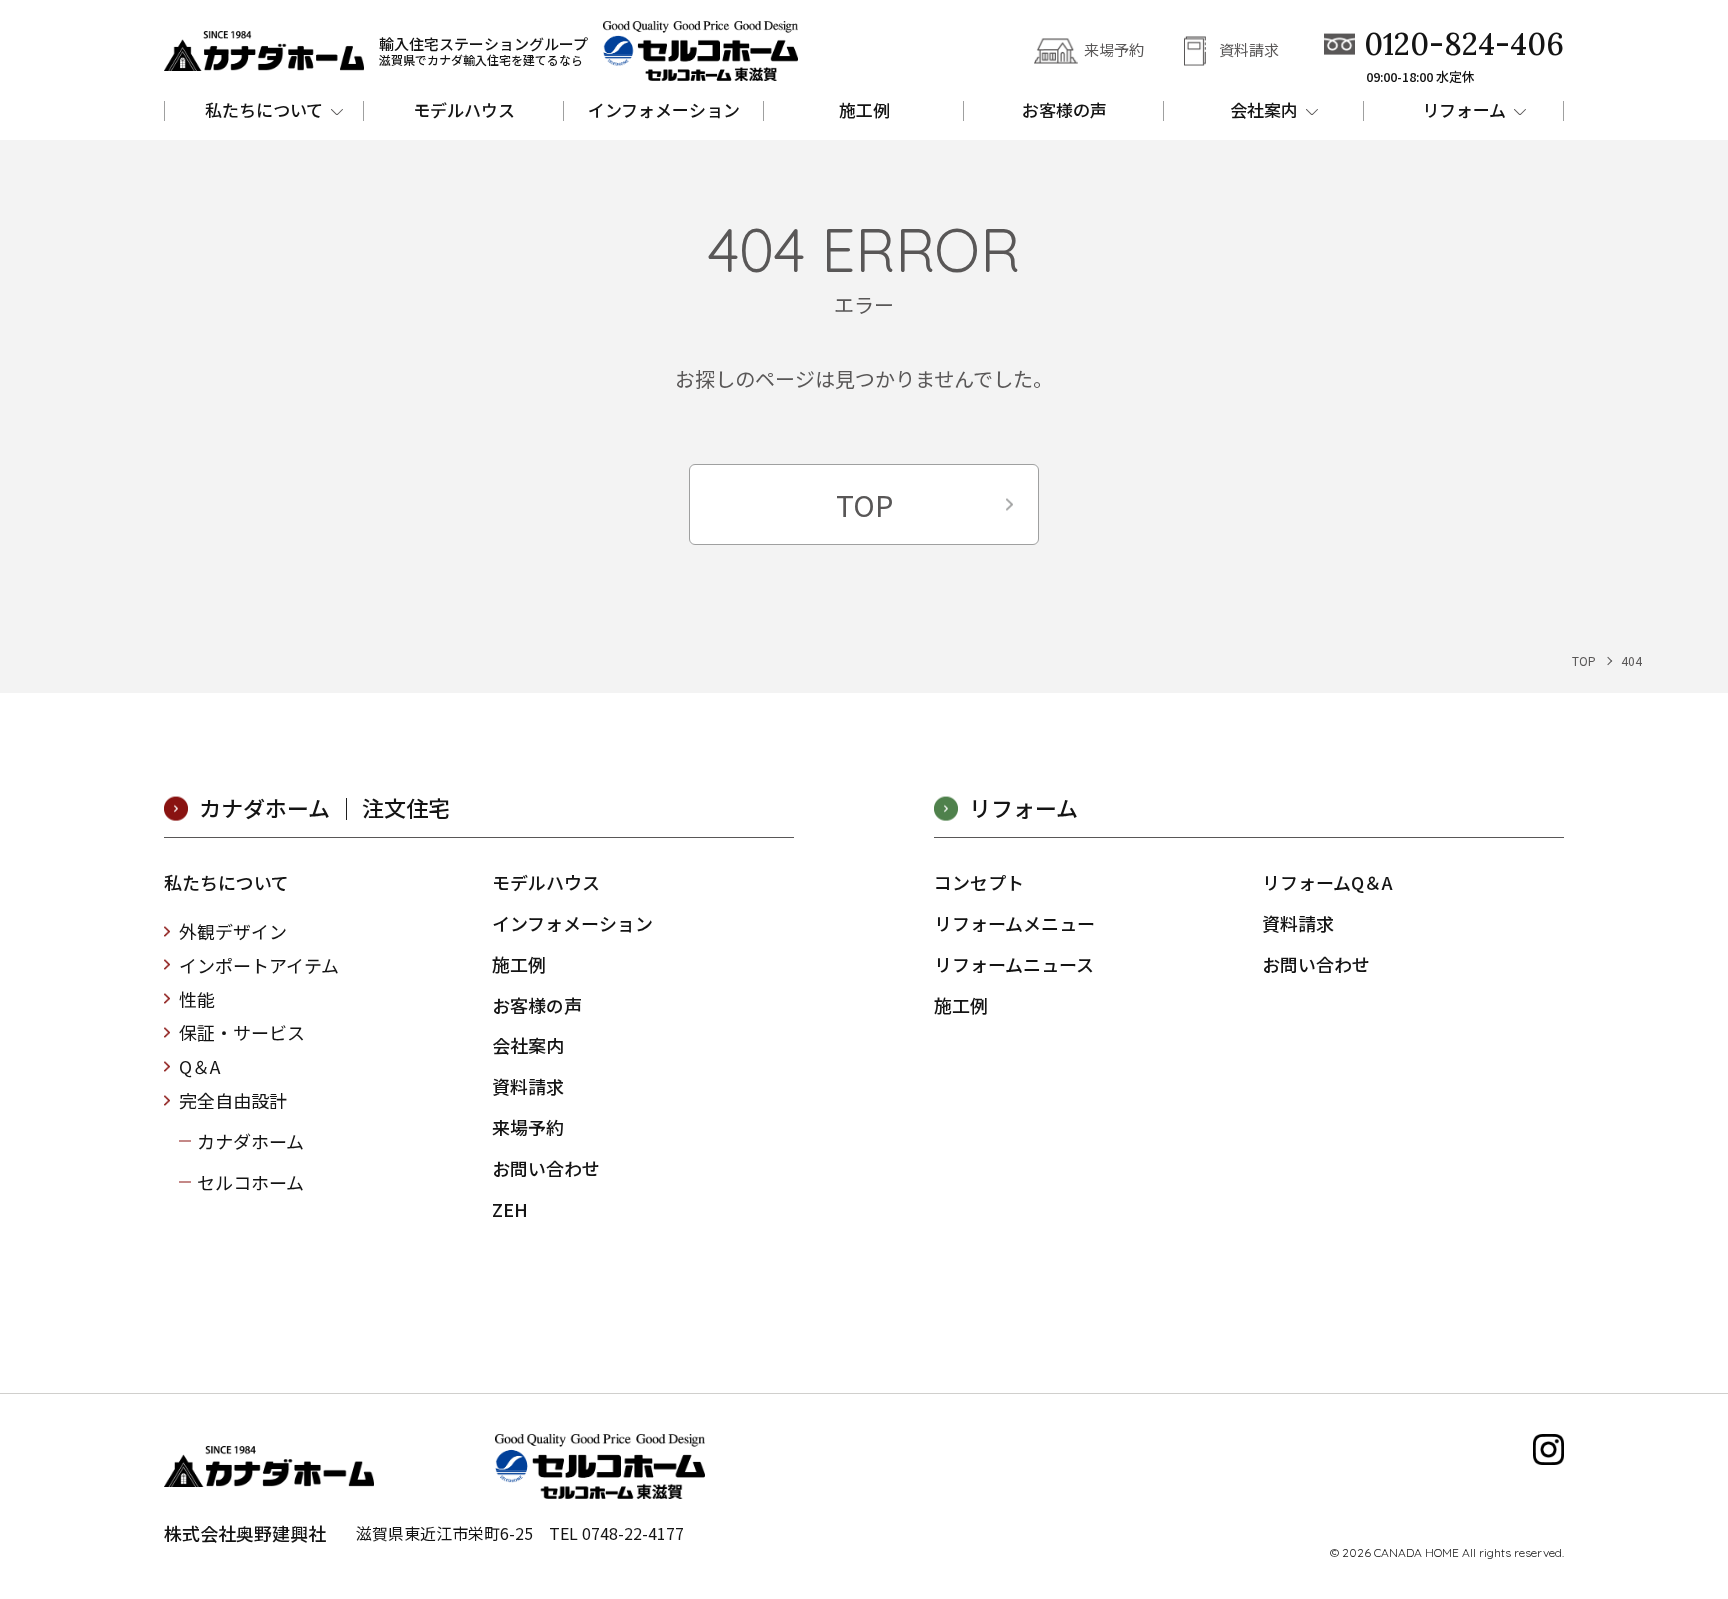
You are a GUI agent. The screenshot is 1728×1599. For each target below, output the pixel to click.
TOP (864, 504)
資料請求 (1249, 49)
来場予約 (1114, 49)
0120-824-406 (1464, 44)
